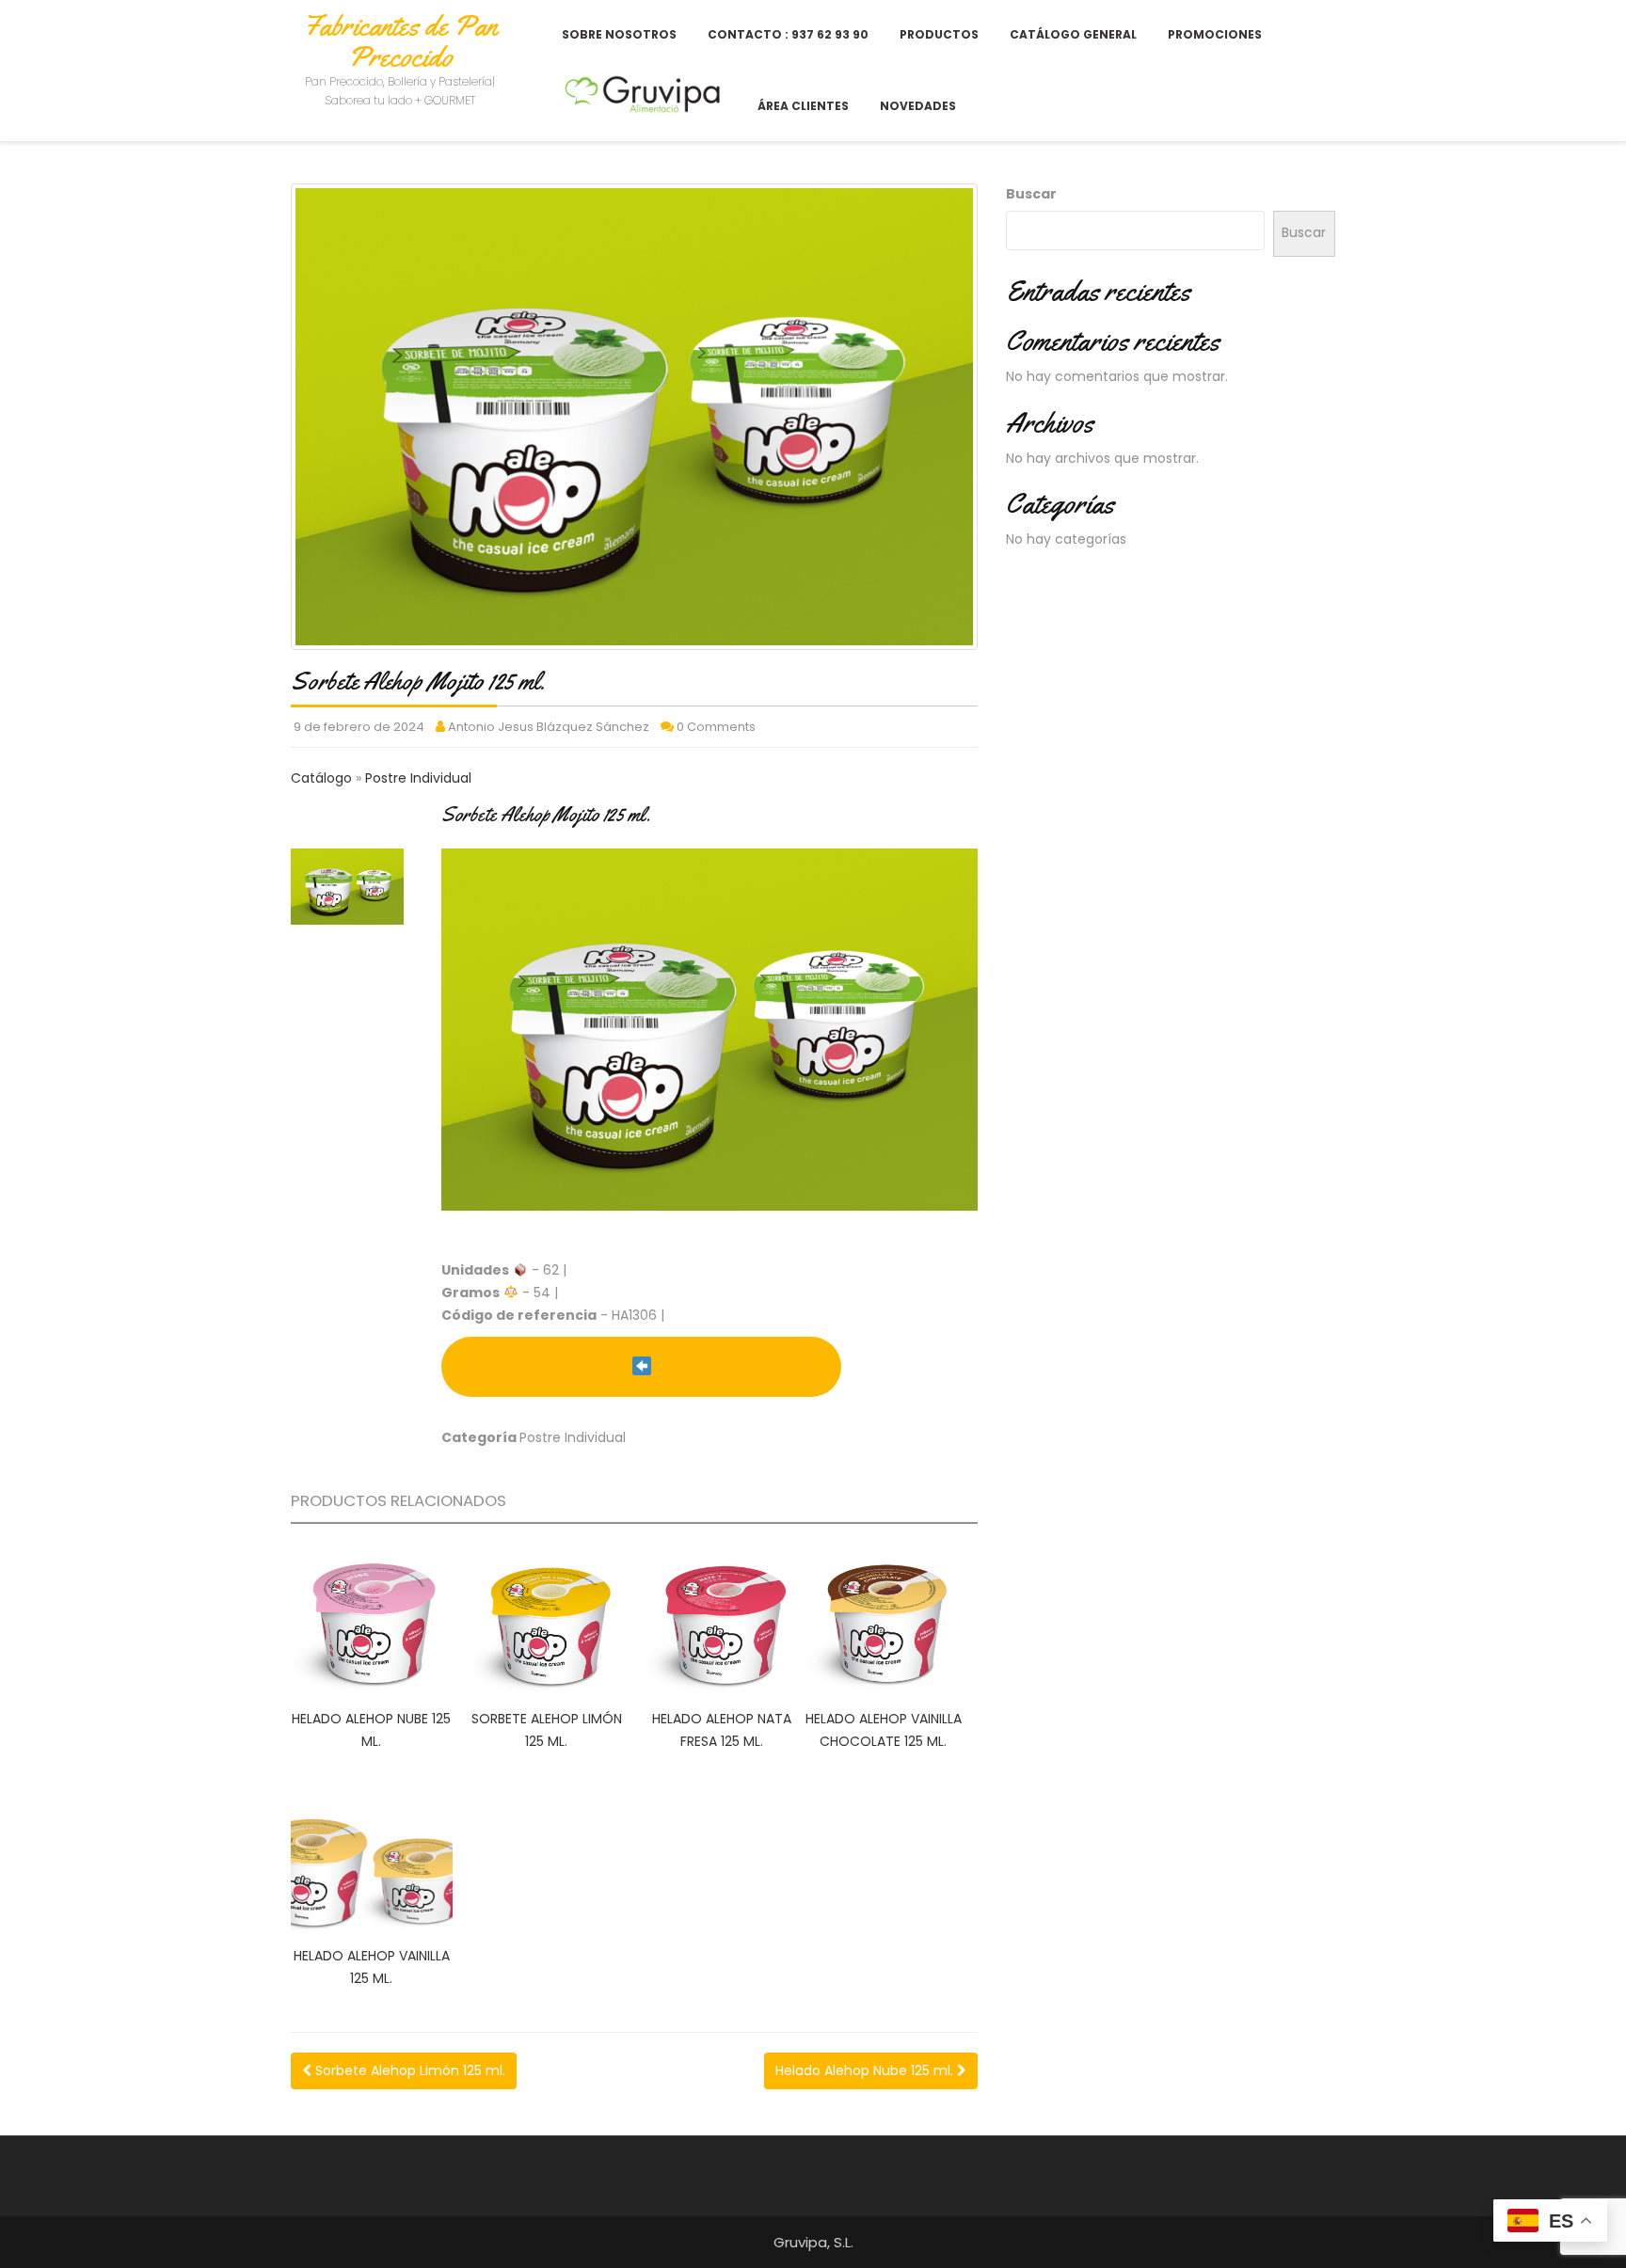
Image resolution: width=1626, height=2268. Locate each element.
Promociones (1215, 34)
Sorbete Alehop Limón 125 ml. (408, 2070)
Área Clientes (803, 106)
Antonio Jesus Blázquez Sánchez (549, 727)
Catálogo (323, 778)
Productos (939, 34)
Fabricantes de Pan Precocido (400, 41)
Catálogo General (1073, 34)
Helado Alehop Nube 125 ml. (866, 2070)
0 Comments (716, 727)
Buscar (1031, 194)
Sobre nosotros (619, 34)
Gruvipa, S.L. (813, 2242)
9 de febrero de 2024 (359, 727)
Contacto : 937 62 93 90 (788, 34)
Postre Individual (418, 778)
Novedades (918, 106)
